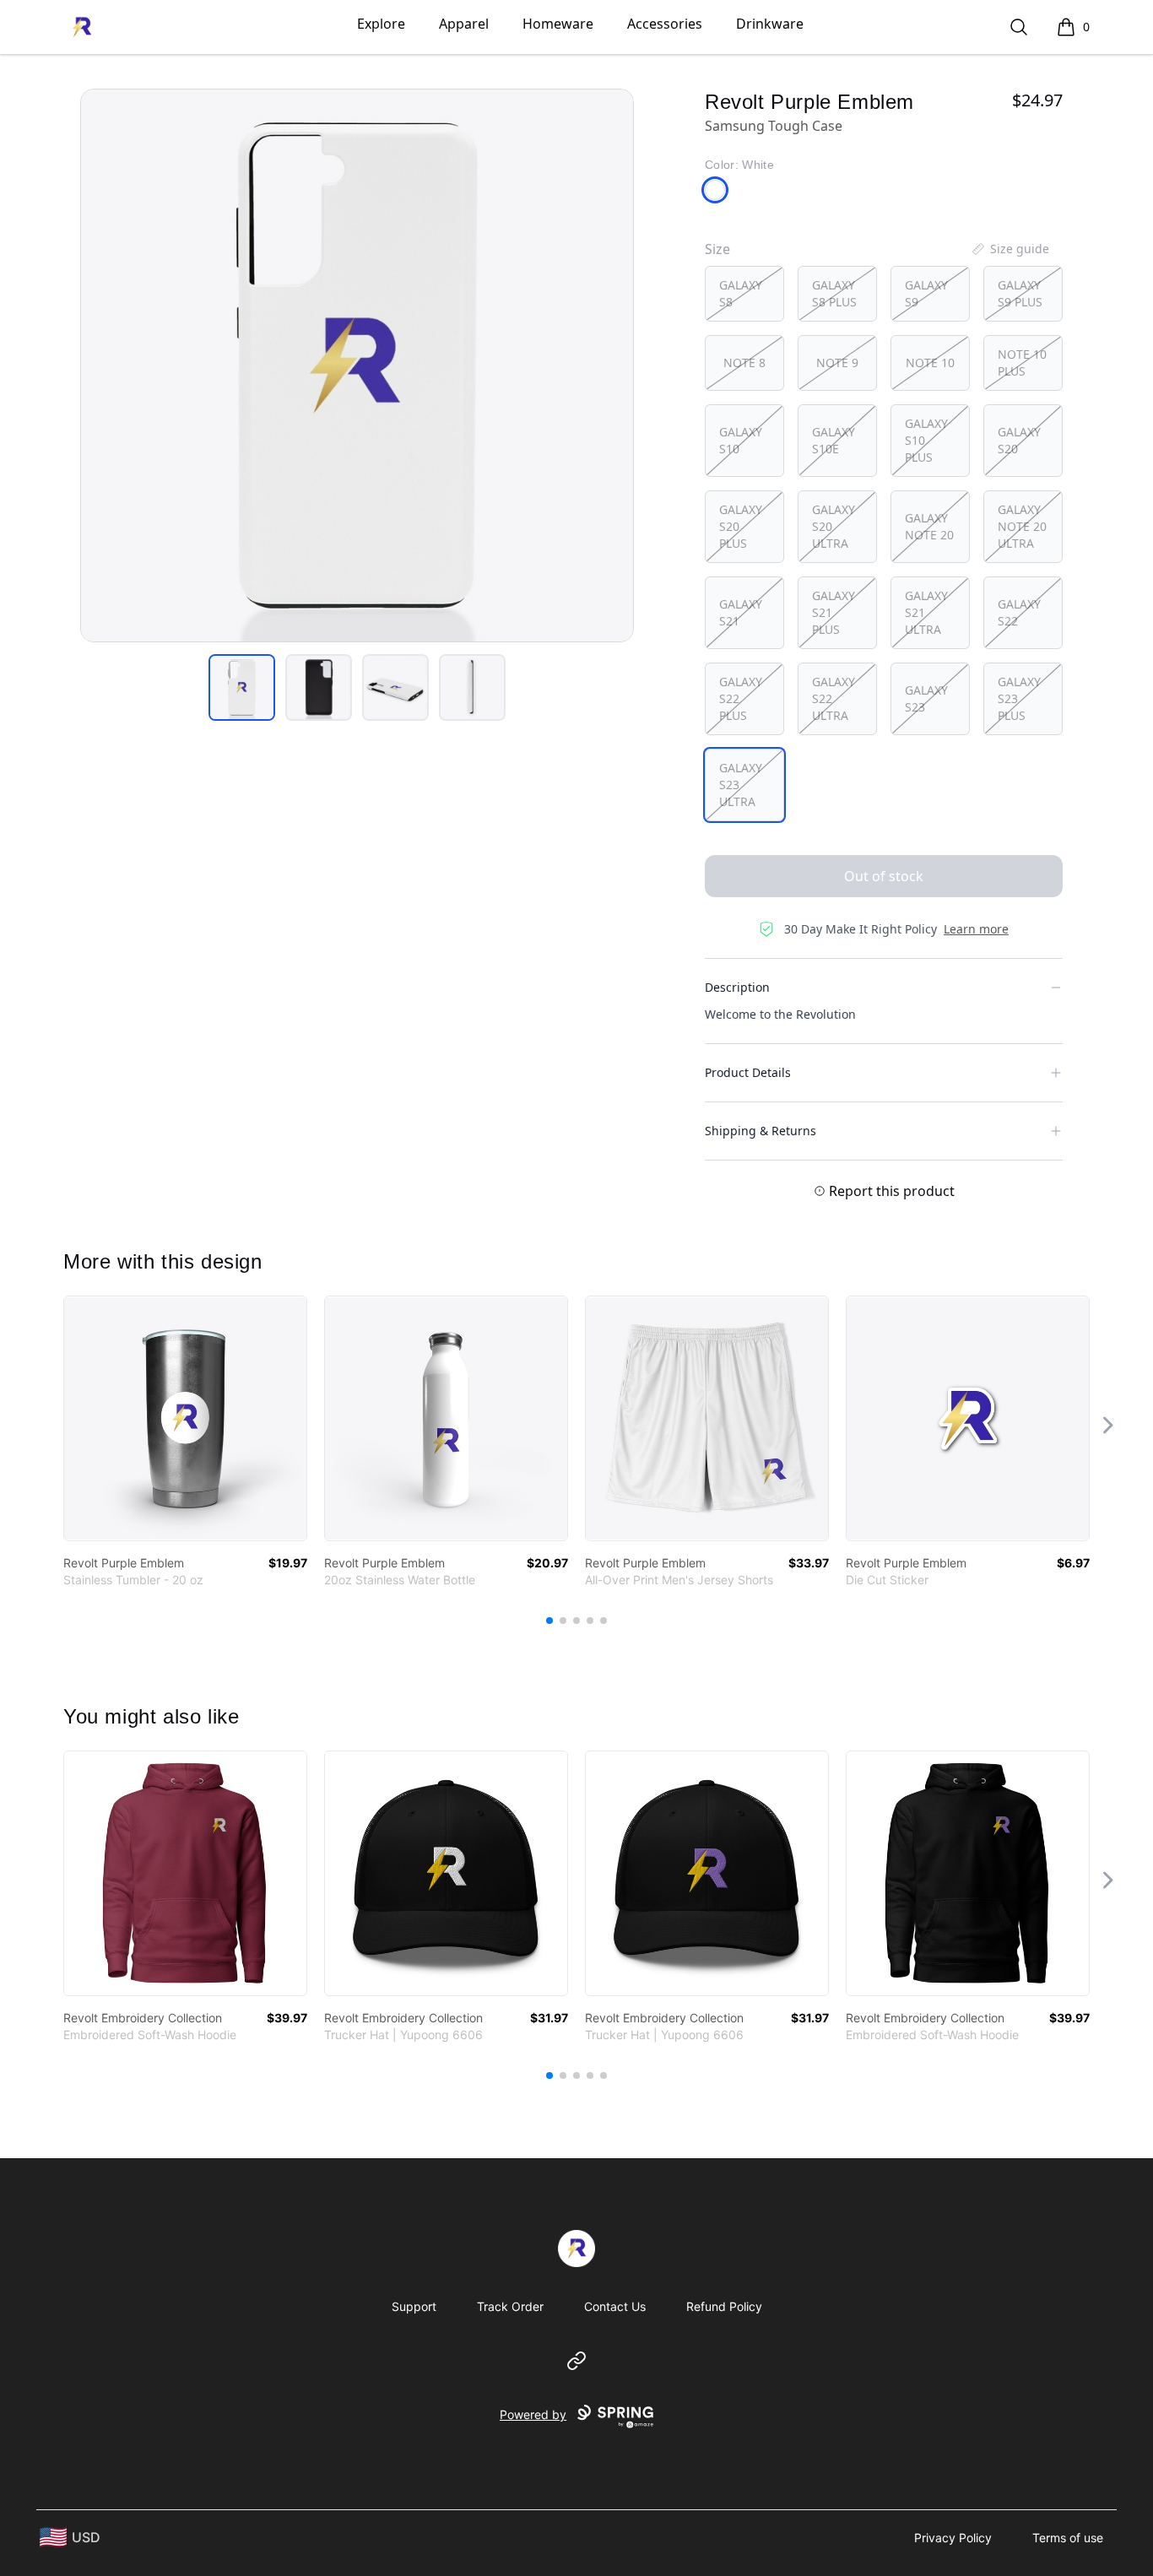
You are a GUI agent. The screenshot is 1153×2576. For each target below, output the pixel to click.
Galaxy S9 (926, 293)
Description (737, 987)
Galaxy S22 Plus (741, 698)
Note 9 (837, 363)
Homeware (558, 24)
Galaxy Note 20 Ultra (1022, 526)
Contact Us (615, 2306)
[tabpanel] (357, 365)
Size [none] (717, 249)
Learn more (976, 929)
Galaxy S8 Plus (834, 293)
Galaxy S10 (741, 440)
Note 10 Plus (1022, 363)
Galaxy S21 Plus (834, 612)
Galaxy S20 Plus (741, 526)
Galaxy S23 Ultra (741, 785)
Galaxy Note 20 (929, 526)
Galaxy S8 (741, 293)
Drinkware (770, 24)
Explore (381, 24)
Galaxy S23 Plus (1019, 698)
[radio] (744, 294)
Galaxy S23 (926, 698)
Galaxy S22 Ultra (834, 698)
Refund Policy (724, 2306)
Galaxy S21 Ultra (926, 612)
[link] (185, 1418)
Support (414, 2306)
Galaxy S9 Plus (1020, 293)
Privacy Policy (953, 2538)
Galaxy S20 (1019, 440)
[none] (1010, 249)
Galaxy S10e (834, 440)
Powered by (533, 2414)
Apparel (464, 24)
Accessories (665, 24)
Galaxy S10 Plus (926, 440)
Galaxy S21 (741, 612)
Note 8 (744, 363)
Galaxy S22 (1019, 612)
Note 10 (930, 363)
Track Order (510, 2306)
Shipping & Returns (761, 1131)
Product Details (748, 1072)
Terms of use (1068, 2538)
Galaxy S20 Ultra (834, 526)
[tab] (242, 687)
